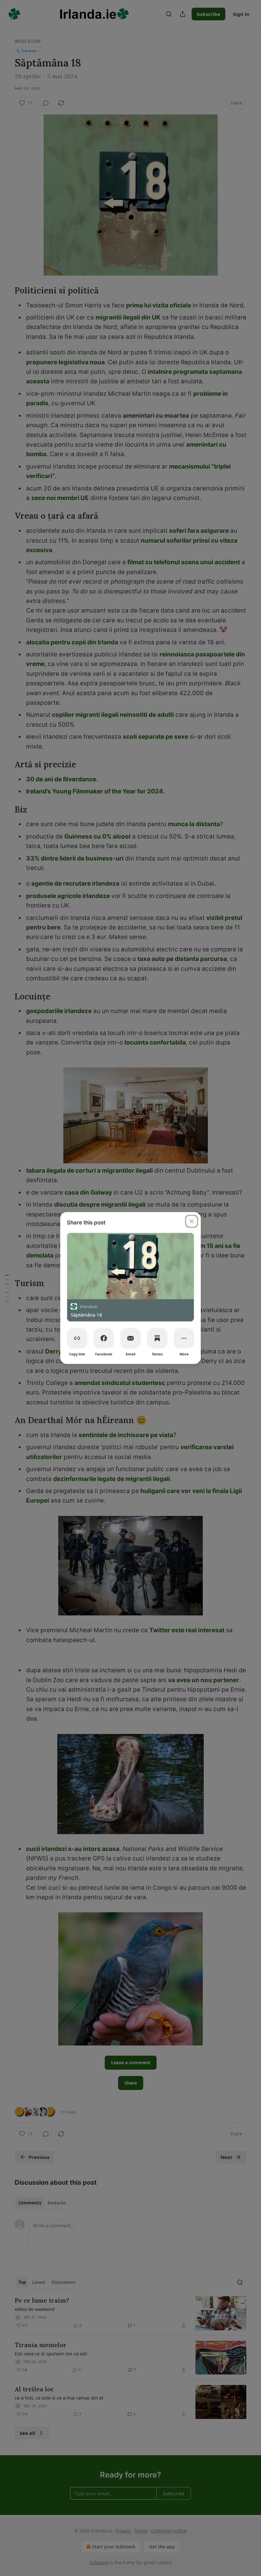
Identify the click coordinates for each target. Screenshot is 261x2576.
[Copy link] (77, 1338)
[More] (184, 1338)
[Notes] (157, 1338)
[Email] (130, 1338)
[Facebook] (104, 1338)
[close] (192, 1221)
